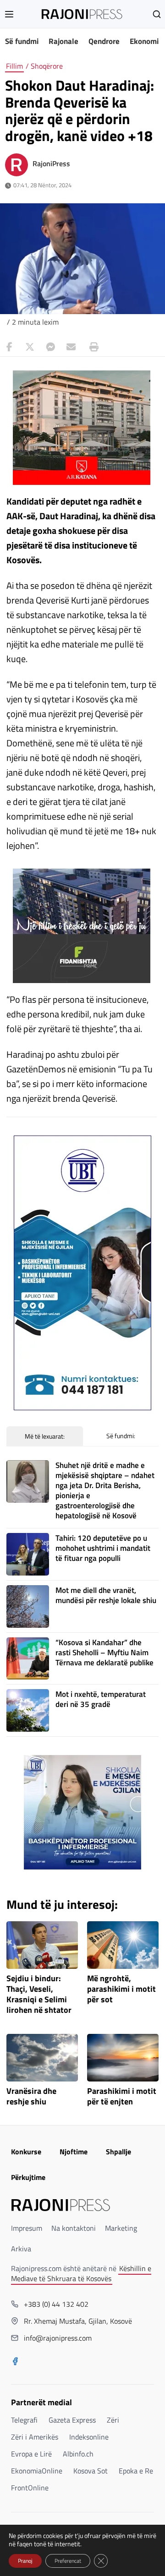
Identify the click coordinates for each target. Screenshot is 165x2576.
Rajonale (63, 41)
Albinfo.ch (78, 2454)
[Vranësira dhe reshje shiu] (42, 2058)
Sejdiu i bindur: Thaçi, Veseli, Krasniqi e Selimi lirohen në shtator (39, 1994)
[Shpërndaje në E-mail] (71, 347)
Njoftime (74, 2152)
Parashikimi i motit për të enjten (122, 2097)
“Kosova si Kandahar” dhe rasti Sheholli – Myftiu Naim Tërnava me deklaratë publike (104, 1652)
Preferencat (68, 2561)
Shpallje (118, 2152)
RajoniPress (51, 163)
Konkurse (26, 2152)
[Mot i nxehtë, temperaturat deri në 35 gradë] (28, 1710)
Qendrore (104, 41)
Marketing (121, 2228)
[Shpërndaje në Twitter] (30, 347)
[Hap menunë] (9, 14)
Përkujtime (28, 2177)
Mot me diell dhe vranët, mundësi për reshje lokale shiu (106, 1595)
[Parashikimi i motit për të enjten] (123, 2058)
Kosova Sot (91, 2471)
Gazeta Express (72, 2420)
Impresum (27, 2228)
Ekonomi (144, 41)
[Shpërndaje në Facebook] (9, 347)
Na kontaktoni (74, 2228)
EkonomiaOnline (37, 2471)
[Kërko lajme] (157, 14)
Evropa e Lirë (31, 2454)
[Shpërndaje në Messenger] (50, 347)
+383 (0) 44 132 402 (56, 2304)
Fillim (14, 66)
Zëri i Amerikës (35, 2437)
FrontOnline (30, 2488)
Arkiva (21, 2249)
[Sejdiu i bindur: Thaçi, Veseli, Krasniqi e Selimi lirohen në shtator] (42, 1945)
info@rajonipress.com (58, 2338)
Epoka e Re (136, 2471)
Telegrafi (24, 2420)
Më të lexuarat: (45, 1436)
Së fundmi (22, 41)
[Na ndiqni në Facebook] (15, 2362)
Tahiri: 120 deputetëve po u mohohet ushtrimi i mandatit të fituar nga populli (103, 1548)
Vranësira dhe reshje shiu (31, 2097)
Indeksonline (89, 2437)
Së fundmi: (121, 1436)
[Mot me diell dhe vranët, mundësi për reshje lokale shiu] (28, 1606)
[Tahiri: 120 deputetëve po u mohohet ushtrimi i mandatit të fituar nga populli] (28, 1554)
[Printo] (92, 347)
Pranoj (25, 2561)
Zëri (113, 2420)
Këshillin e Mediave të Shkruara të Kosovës (81, 2273)
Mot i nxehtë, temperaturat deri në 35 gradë (101, 1699)
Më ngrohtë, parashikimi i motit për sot (121, 1989)
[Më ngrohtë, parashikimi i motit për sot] (123, 1945)
